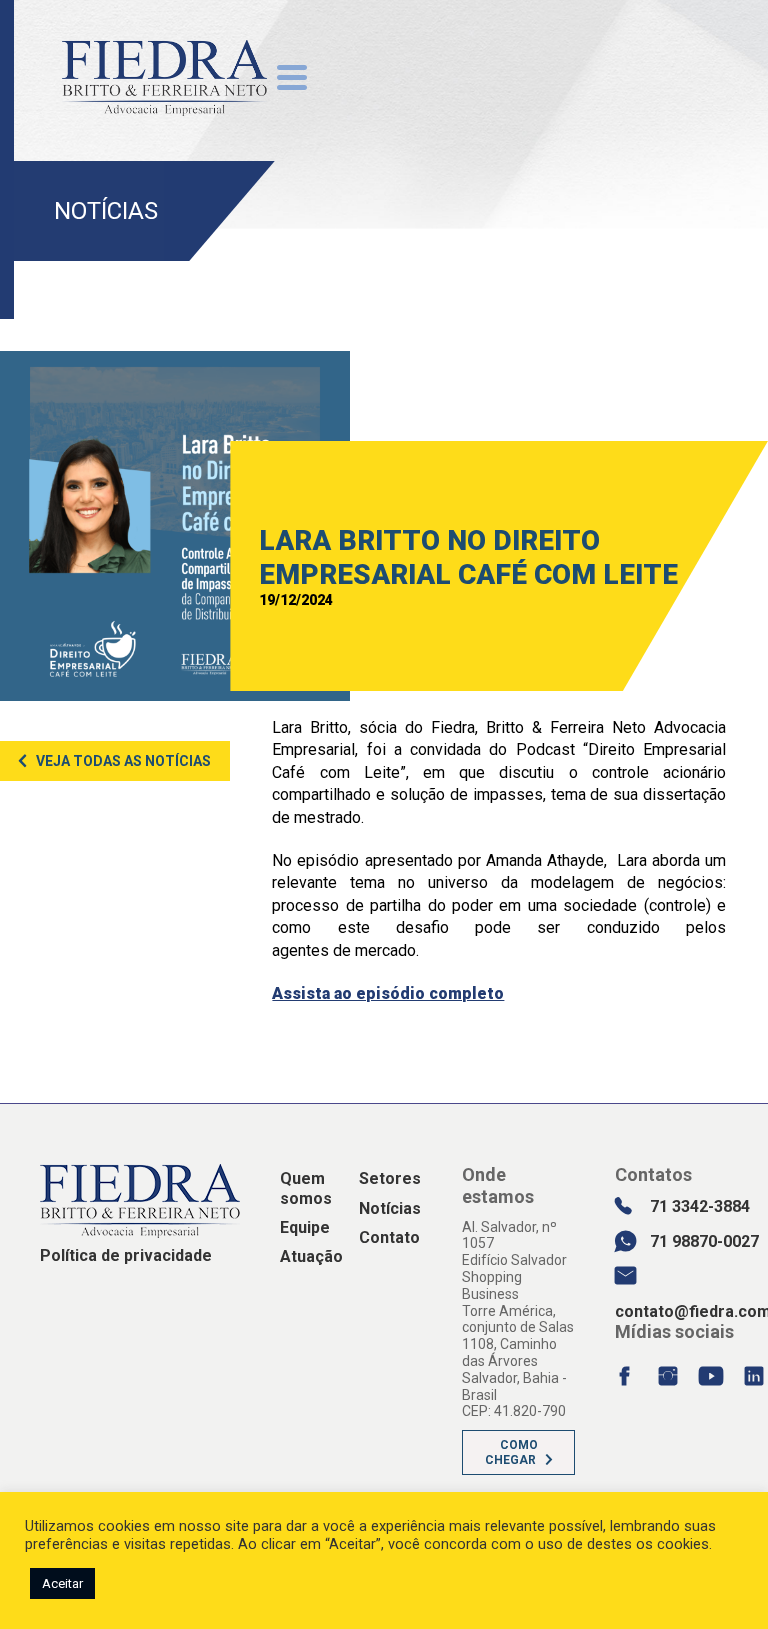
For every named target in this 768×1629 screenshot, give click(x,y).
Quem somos (306, 1188)
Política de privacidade (126, 1255)
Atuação (311, 1256)
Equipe (305, 1227)
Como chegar (511, 1452)
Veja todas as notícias (123, 761)
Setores (390, 1178)
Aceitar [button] (62, 1583)
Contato (389, 1237)
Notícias (390, 1208)
